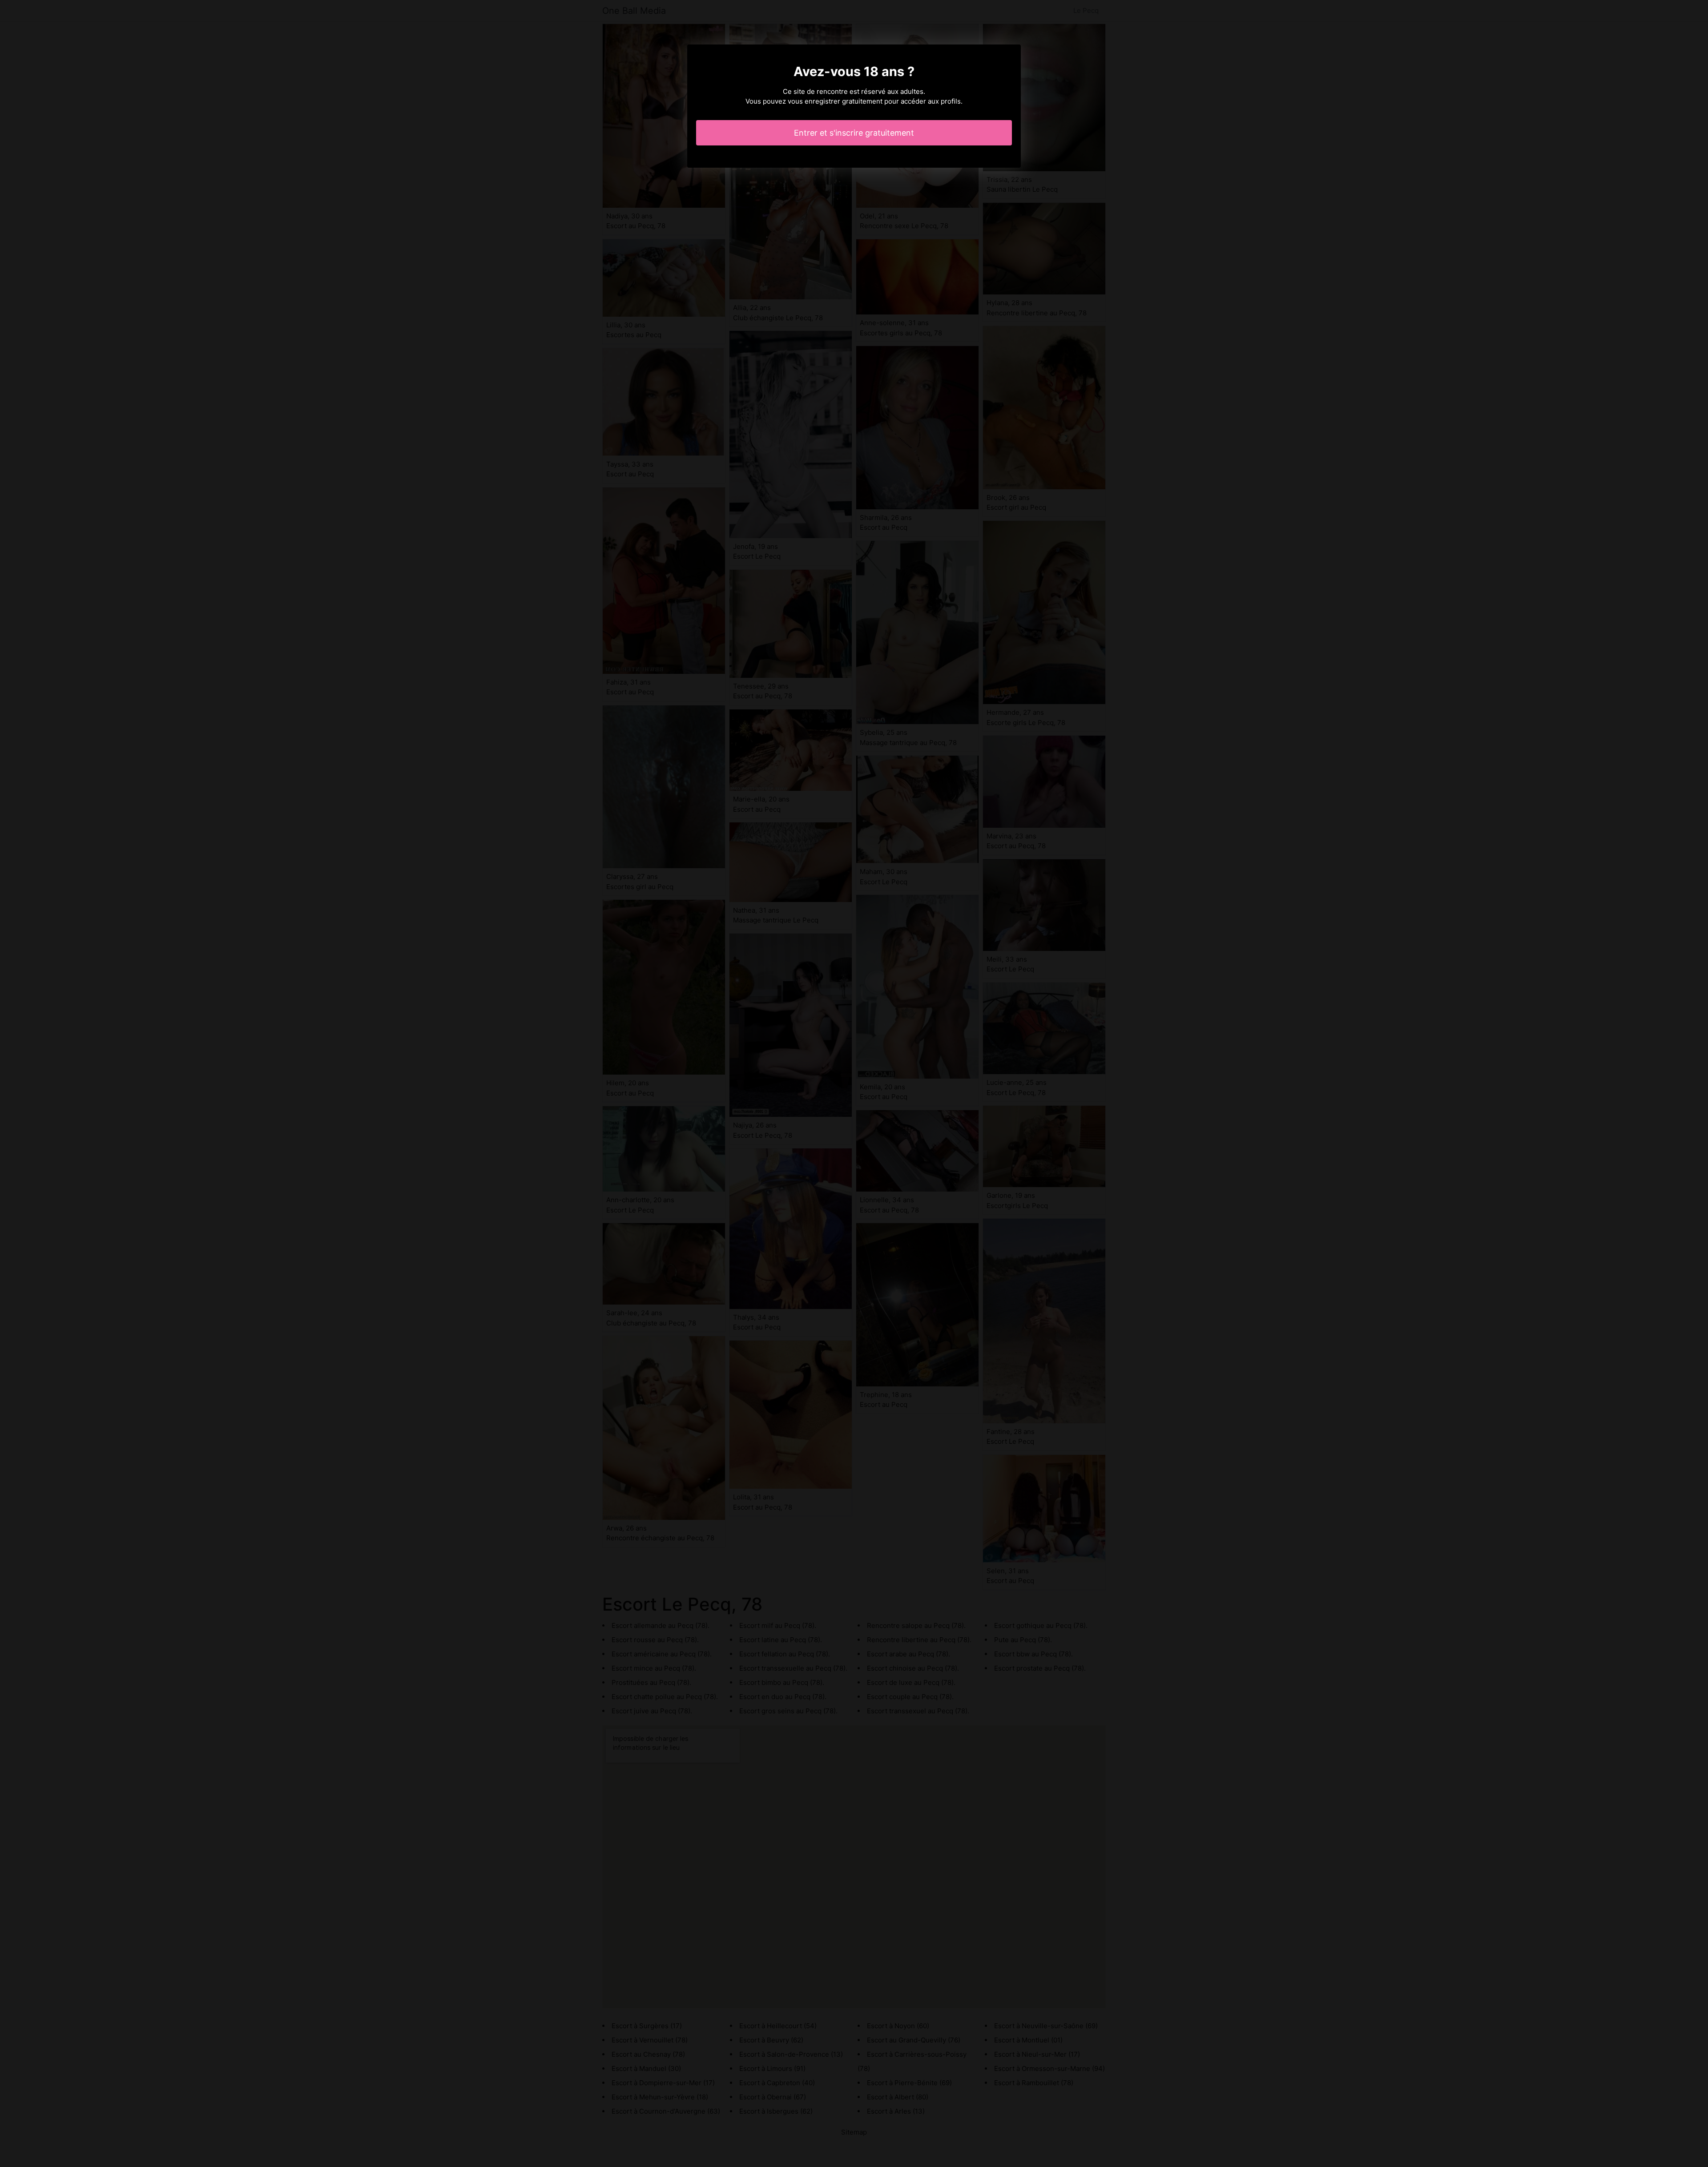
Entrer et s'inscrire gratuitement (854, 133)
